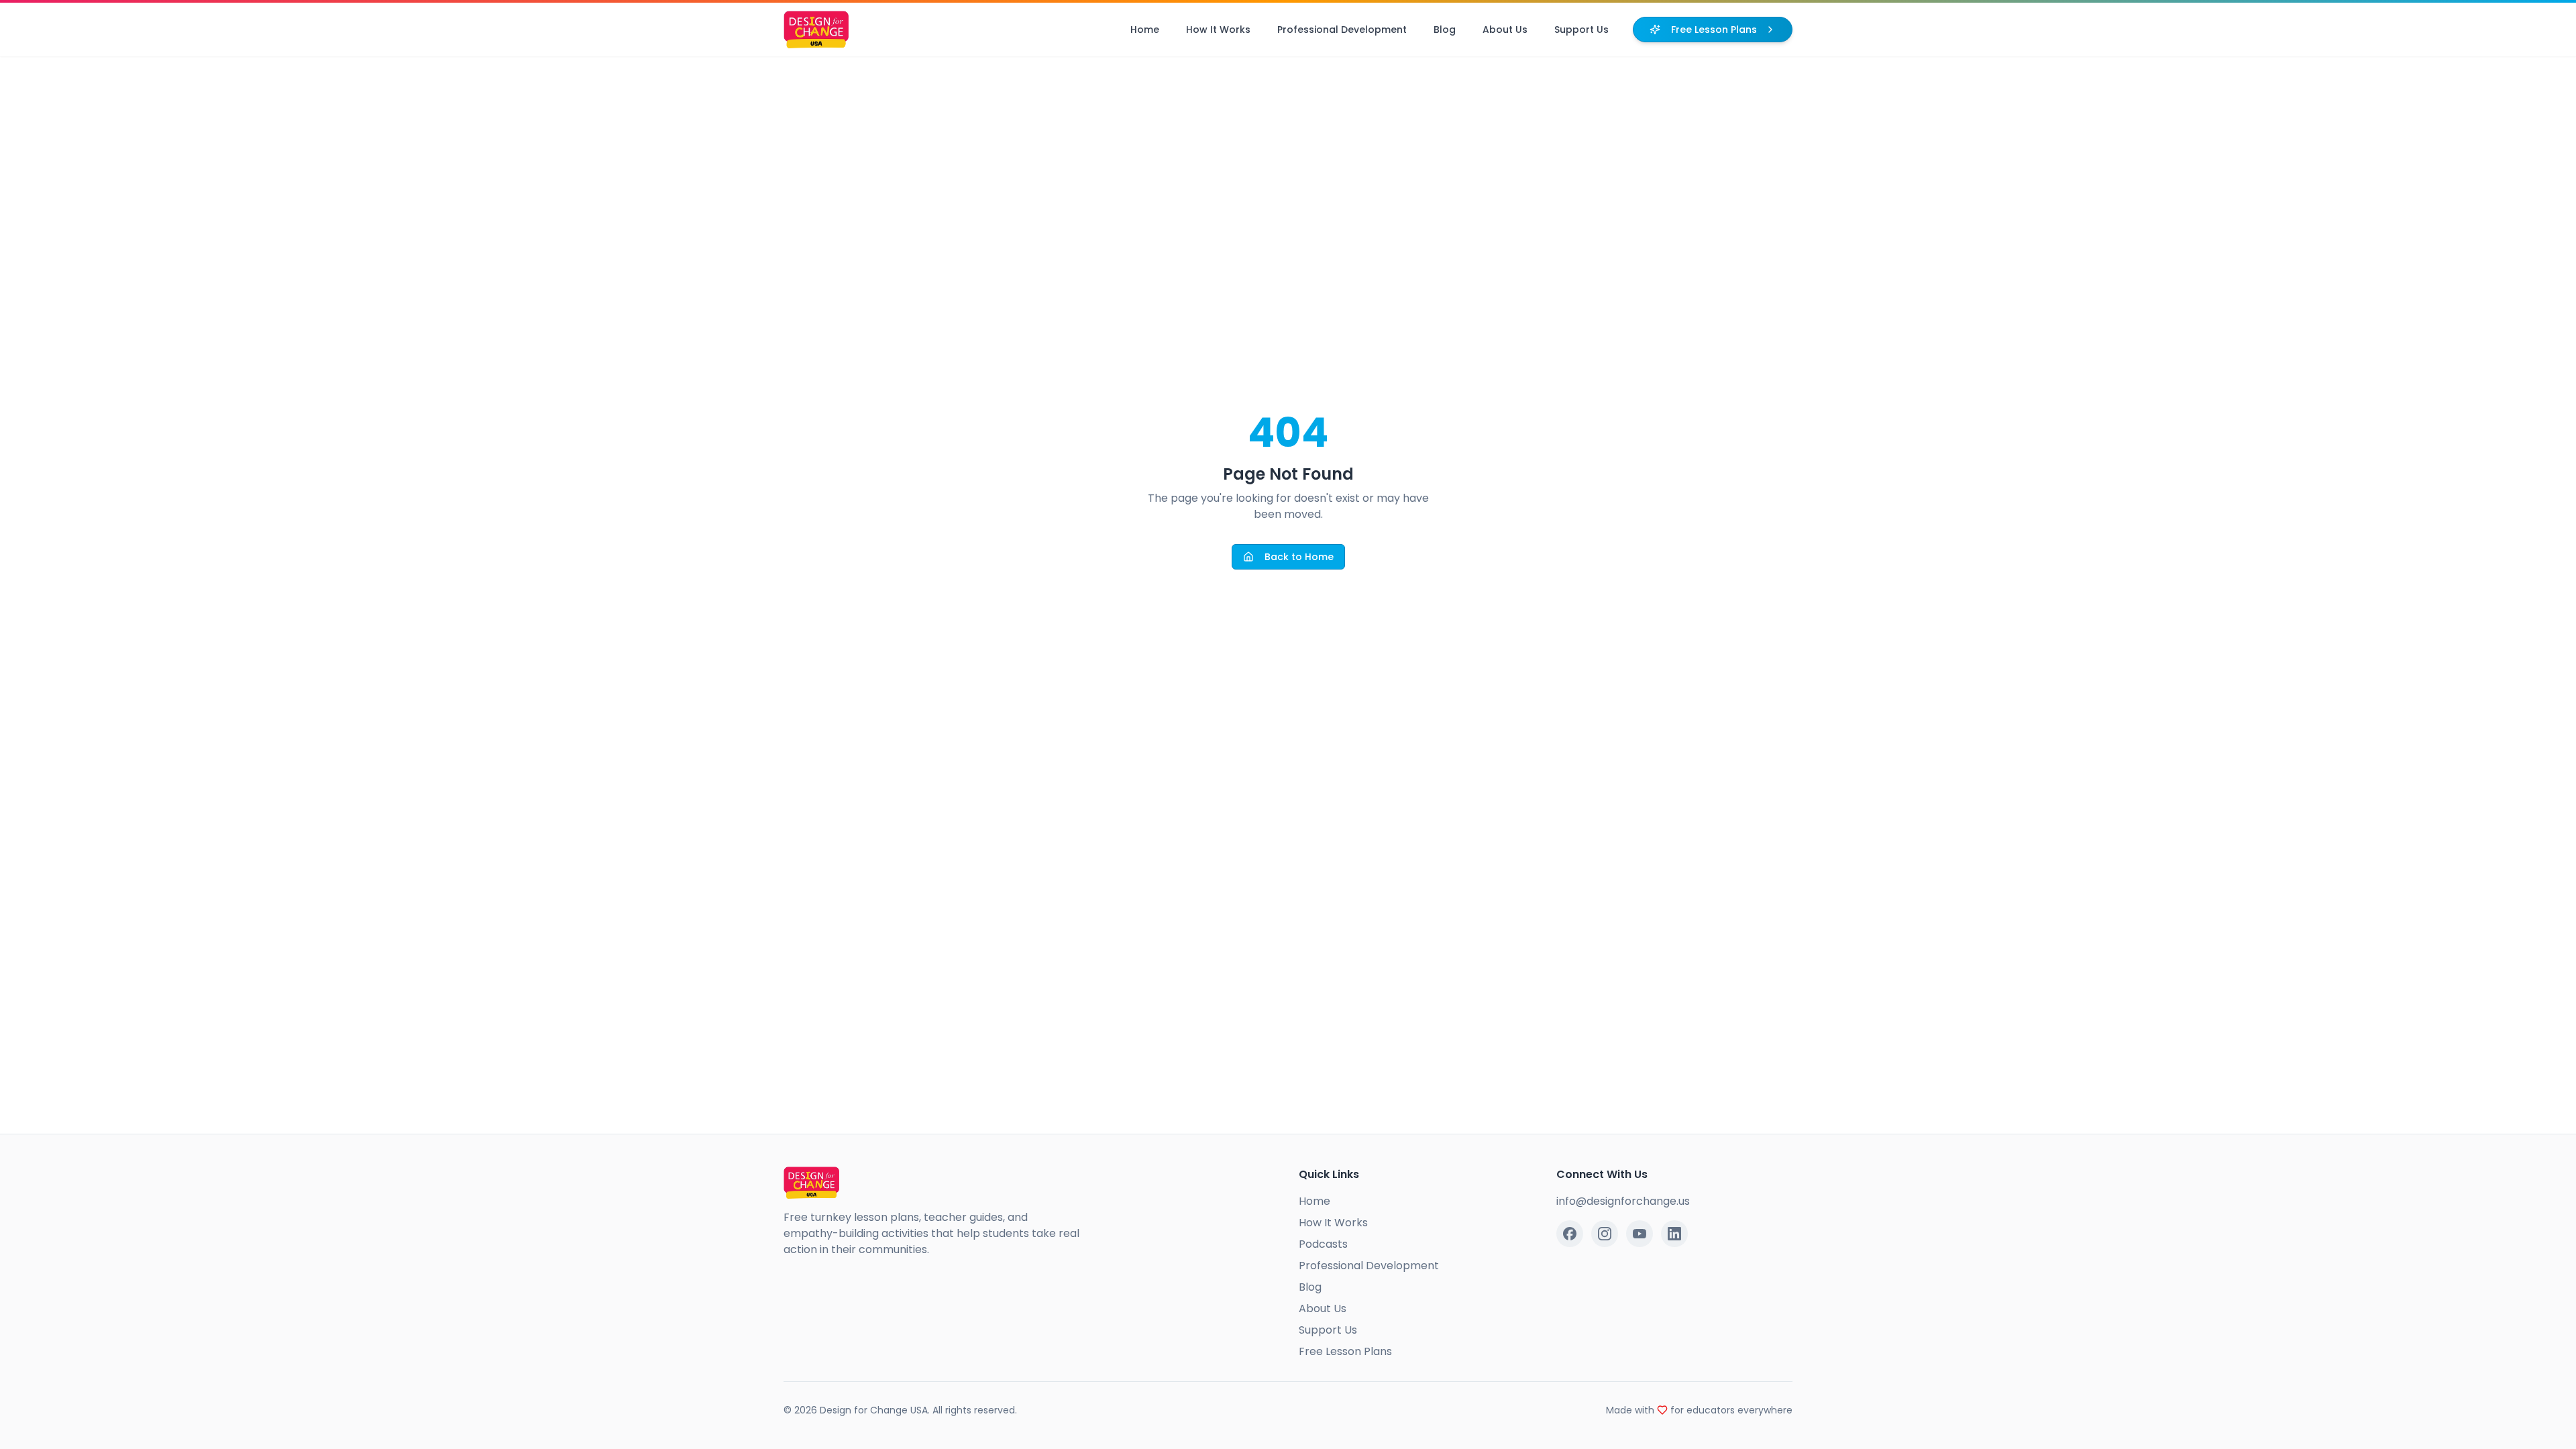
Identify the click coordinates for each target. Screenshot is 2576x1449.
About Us (1505, 30)
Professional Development (1342, 30)
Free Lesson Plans (1714, 30)
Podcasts (1323, 1244)
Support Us (1581, 30)
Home (1145, 30)
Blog (1445, 30)
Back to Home (1299, 557)
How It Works (1218, 30)
